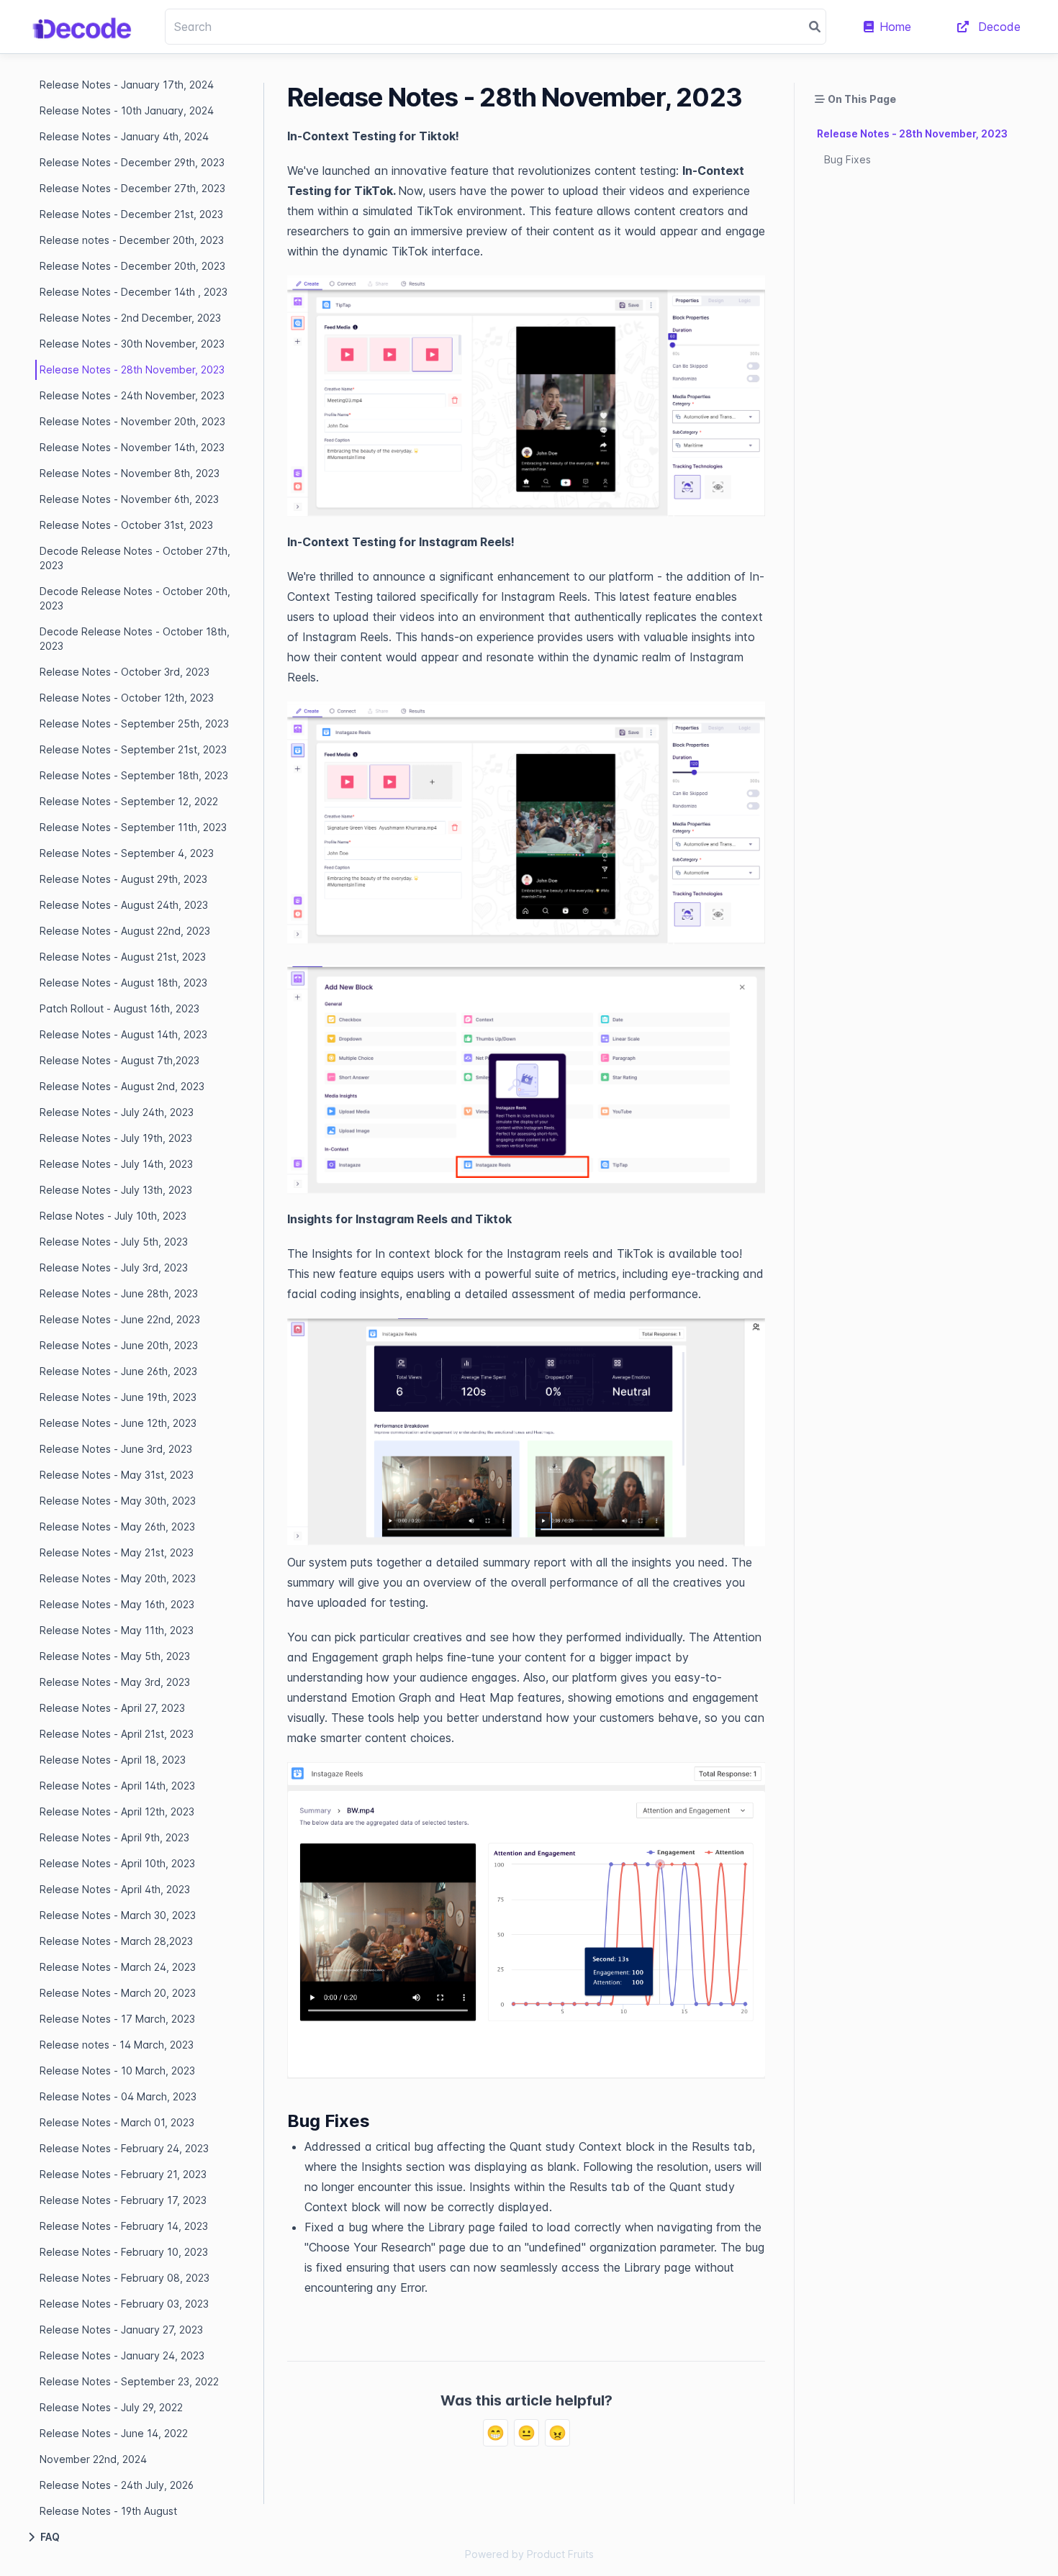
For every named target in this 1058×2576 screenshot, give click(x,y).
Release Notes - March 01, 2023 (117, 2122)
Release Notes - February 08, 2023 (125, 2278)
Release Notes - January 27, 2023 (121, 2330)
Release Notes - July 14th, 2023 (116, 1164)
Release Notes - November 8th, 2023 (130, 473)
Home (895, 27)
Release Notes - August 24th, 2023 (124, 905)
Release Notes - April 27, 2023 (112, 1708)
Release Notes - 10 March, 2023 (117, 2071)
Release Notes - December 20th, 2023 (132, 266)
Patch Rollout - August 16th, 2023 (119, 1008)
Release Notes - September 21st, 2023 (133, 749)
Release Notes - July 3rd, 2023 (114, 1267)
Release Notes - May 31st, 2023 (117, 1475)
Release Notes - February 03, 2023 (124, 2304)
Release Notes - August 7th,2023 (119, 1060)
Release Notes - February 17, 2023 (123, 2200)
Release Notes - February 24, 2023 (124, 2148)
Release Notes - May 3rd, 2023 (115, 1682)
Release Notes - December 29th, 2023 (132, 162)
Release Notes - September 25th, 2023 (134, 724)
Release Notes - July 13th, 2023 (116, 1190)
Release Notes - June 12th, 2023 (118, 1423)
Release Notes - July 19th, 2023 (116, 1138)
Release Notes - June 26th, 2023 (118, 1371)
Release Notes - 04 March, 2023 (118, 2096)
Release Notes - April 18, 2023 (113, 1760)
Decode (998, 27)
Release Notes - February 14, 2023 (124, 2226)
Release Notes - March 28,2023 (116, 1941)
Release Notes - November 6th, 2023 (129, 499)
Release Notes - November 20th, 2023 (132, 421)
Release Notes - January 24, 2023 (122, 2355)
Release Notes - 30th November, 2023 (132, 344)
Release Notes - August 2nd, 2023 (122, 1086)
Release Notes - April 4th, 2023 (115, 1889)
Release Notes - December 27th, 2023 (132, 188)
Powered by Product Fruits (529, 2554)
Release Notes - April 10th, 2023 (117, 1863)
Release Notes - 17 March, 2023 (117, 2019)
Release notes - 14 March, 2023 (117, 2045)
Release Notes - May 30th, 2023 (118, 1501)
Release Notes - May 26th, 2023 (117, 1527)
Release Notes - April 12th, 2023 (117, 1811)
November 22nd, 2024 (93, 2459)
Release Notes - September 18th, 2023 (134, 775)
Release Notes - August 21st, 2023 (123, 957)
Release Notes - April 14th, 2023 (117, 1786)
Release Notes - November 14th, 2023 (132, 447)
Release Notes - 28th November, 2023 (132, 369)
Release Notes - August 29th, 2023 (123, 879)
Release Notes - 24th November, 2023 (132, 395)
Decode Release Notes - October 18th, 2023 (135, 639)
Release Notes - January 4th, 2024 (124, 136)
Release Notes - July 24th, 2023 (117, 1112)
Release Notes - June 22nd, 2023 (120, 1319)
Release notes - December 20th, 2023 (132, 240)
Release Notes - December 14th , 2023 (134, 292)
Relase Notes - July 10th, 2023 (113, 1216)
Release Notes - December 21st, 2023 (131, 214)
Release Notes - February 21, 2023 (123, 2174)
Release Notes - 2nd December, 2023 (130, 318)
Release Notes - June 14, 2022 (114, 2433)
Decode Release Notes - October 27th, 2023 (135, 558)
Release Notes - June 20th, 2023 (119, 1345)
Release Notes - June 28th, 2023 (119, 1293)
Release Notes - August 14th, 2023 (123, 1034)
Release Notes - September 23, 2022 (129, 2381)
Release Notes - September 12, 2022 (129, 801)
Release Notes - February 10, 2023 (124, 2252)
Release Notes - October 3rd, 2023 (125, 672)
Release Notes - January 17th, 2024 (127, 85)
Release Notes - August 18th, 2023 (123, 983)
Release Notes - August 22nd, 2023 (125, 931)
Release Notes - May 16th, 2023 (117, 1604)
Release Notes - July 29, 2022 (111, 2407)
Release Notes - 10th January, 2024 (127, 110)
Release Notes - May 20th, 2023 (118, 1578)
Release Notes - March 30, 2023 (118, 1915)
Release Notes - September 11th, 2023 (133, 827)
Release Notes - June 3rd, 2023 (116, 1449)
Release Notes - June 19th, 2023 (118, 1397)
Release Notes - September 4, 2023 (127, 853)
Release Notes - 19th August (108, 2511)
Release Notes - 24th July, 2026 (117, 2485)
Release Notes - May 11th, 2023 (117, 1630)
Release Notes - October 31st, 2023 (126, 525)
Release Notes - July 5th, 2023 (114, 1242)
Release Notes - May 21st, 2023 (117, 1552)
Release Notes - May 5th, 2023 (115, 1656)
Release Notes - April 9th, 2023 (114, 1837)
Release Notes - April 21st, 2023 (117, 1734)
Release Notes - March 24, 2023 (118, 1967)
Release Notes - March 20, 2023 (118, 1993)
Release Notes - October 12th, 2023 (127, 698)
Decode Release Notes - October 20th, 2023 (135, 598)
